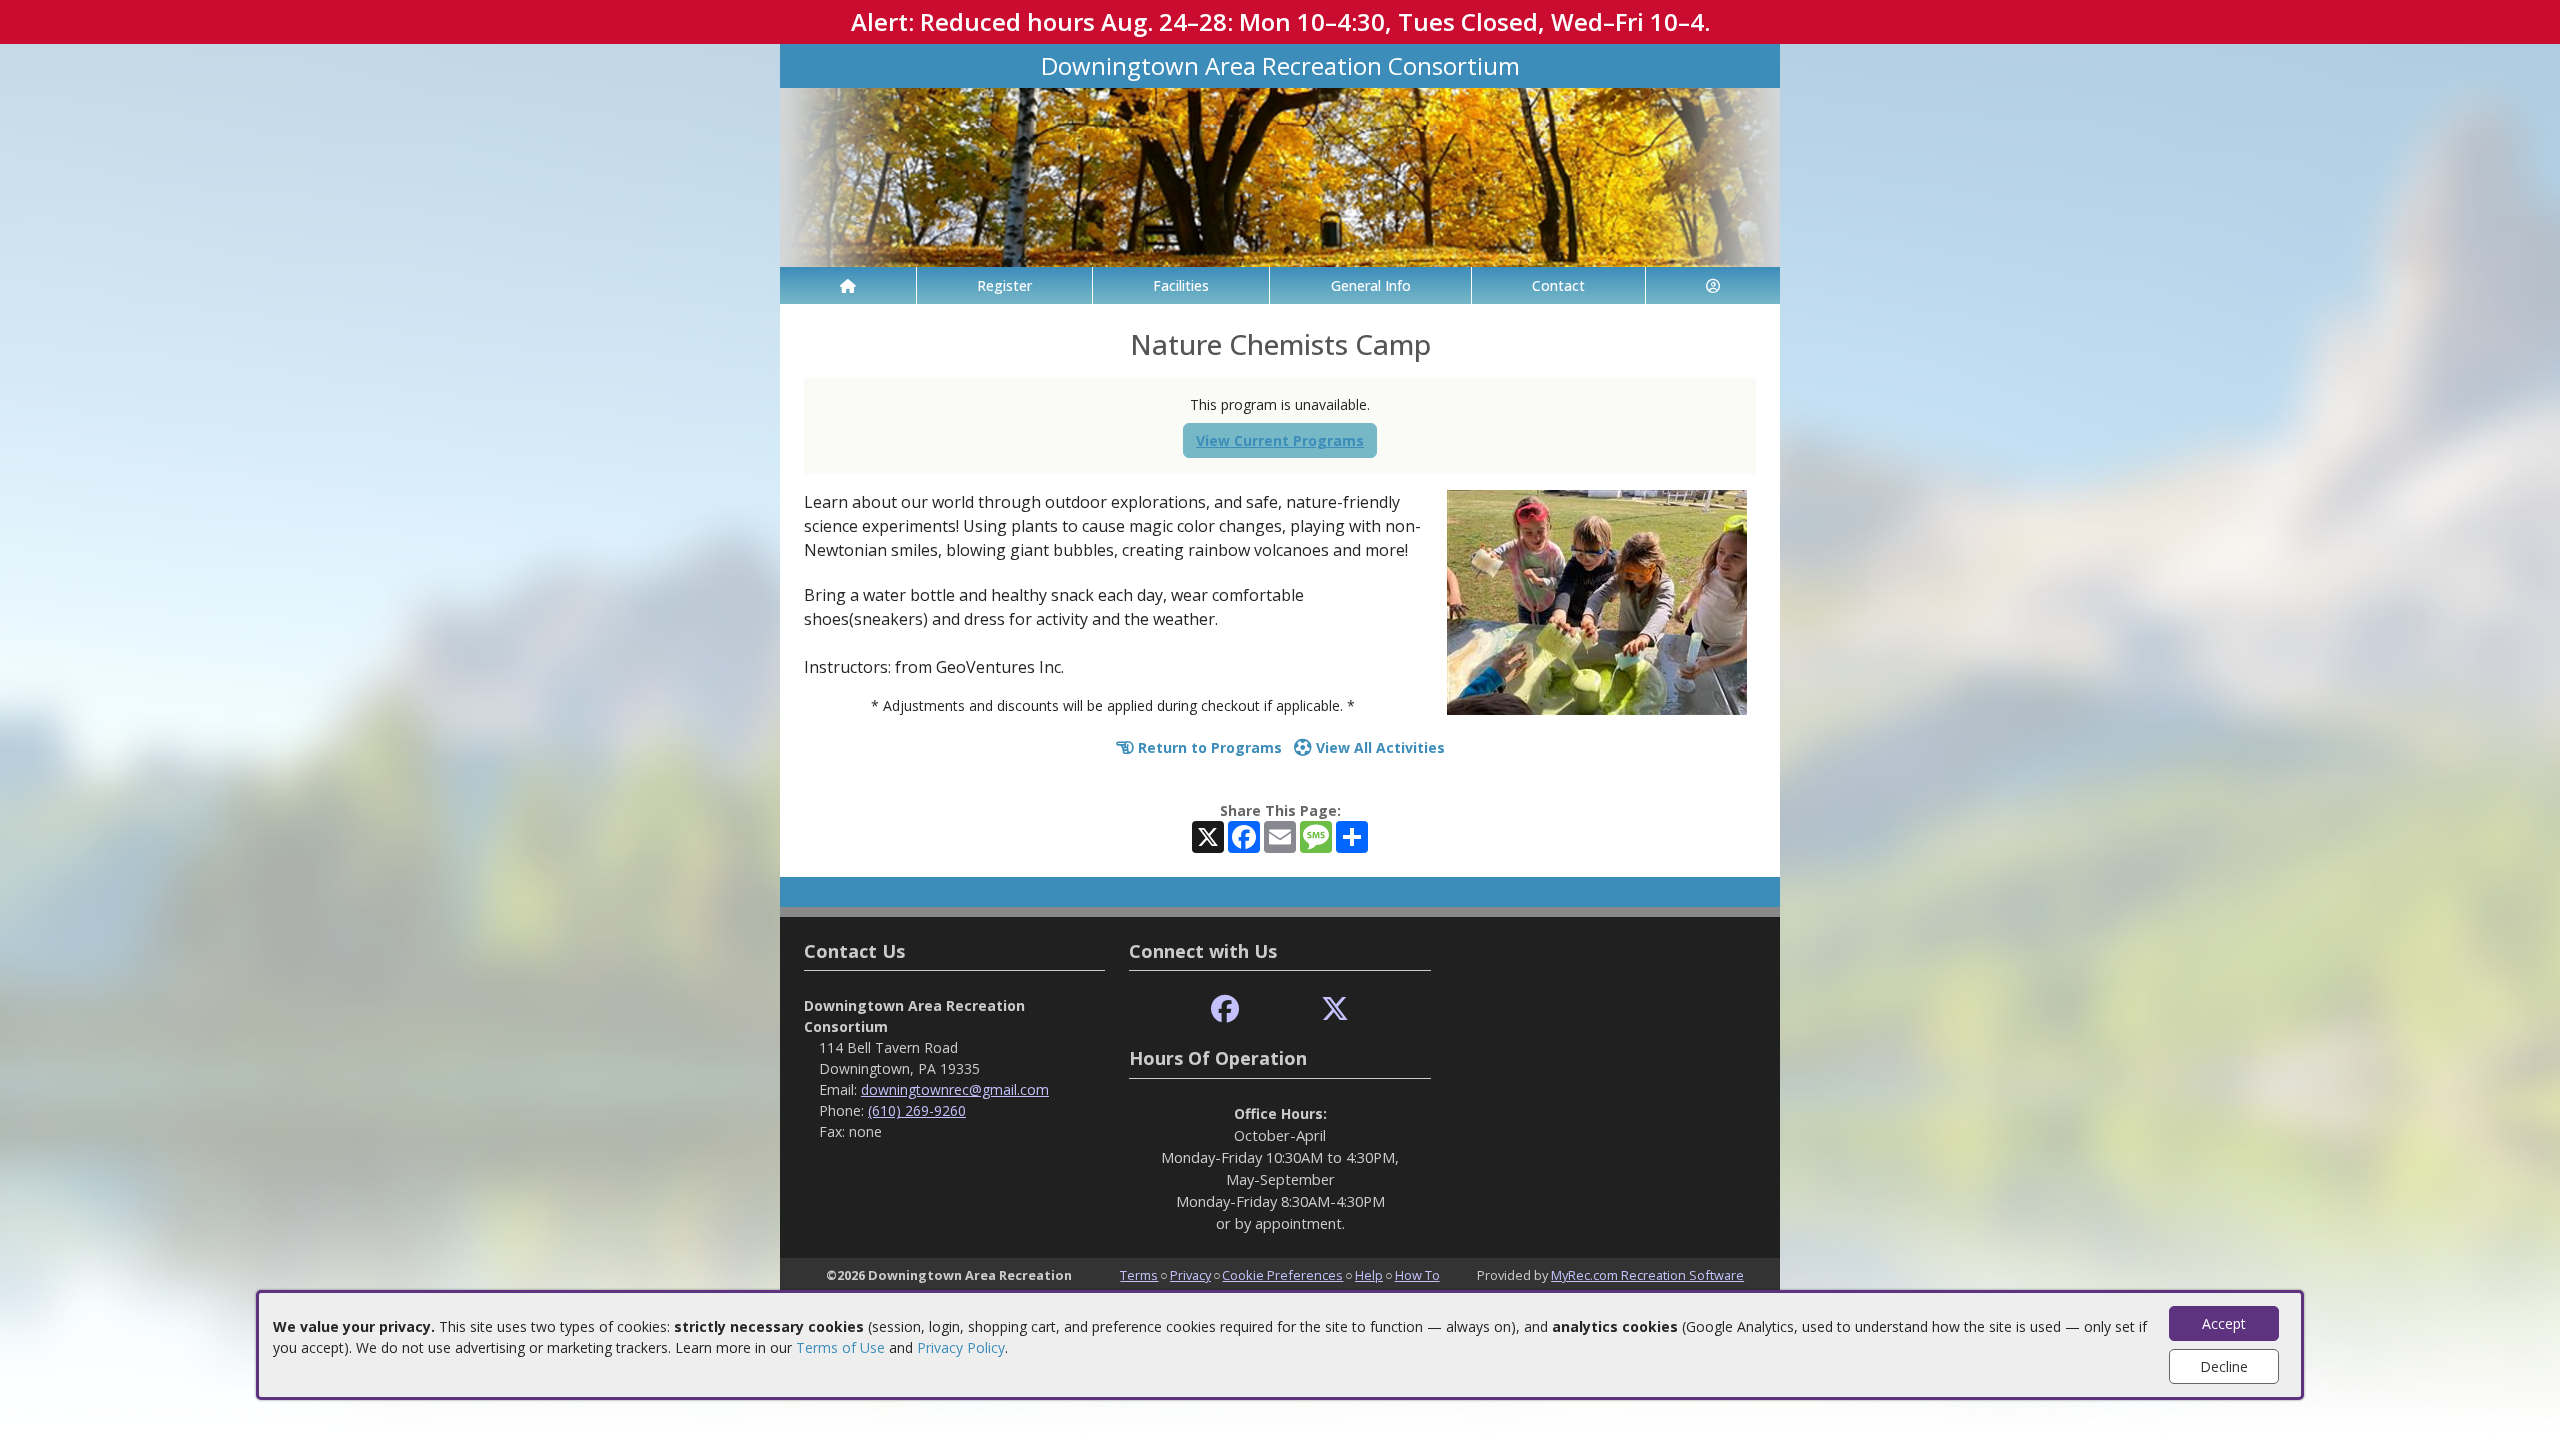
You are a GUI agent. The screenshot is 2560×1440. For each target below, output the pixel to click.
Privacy (1190, 1275)
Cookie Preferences (1282, 1275)
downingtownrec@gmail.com (955, 1089)
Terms (1139, 1275)
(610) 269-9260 (917, 1110)
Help (1369, 1275)
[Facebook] (1225, 1009)
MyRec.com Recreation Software (1647, 1275)
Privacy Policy (961, 1347)
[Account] (1713, 285)
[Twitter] (1335, 1009)
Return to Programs (1208, 747)
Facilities (1181, 285)
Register (1004, 285)
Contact (1558, 285)
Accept (2224, 1323)
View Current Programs (1280, 440)
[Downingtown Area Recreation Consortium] (1280, 175)
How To (1417, 1275)
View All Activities (1378, 747)
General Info (1371, 285)
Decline (2224, 1366)
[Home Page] (848, 285)
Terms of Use (840, 1347)
